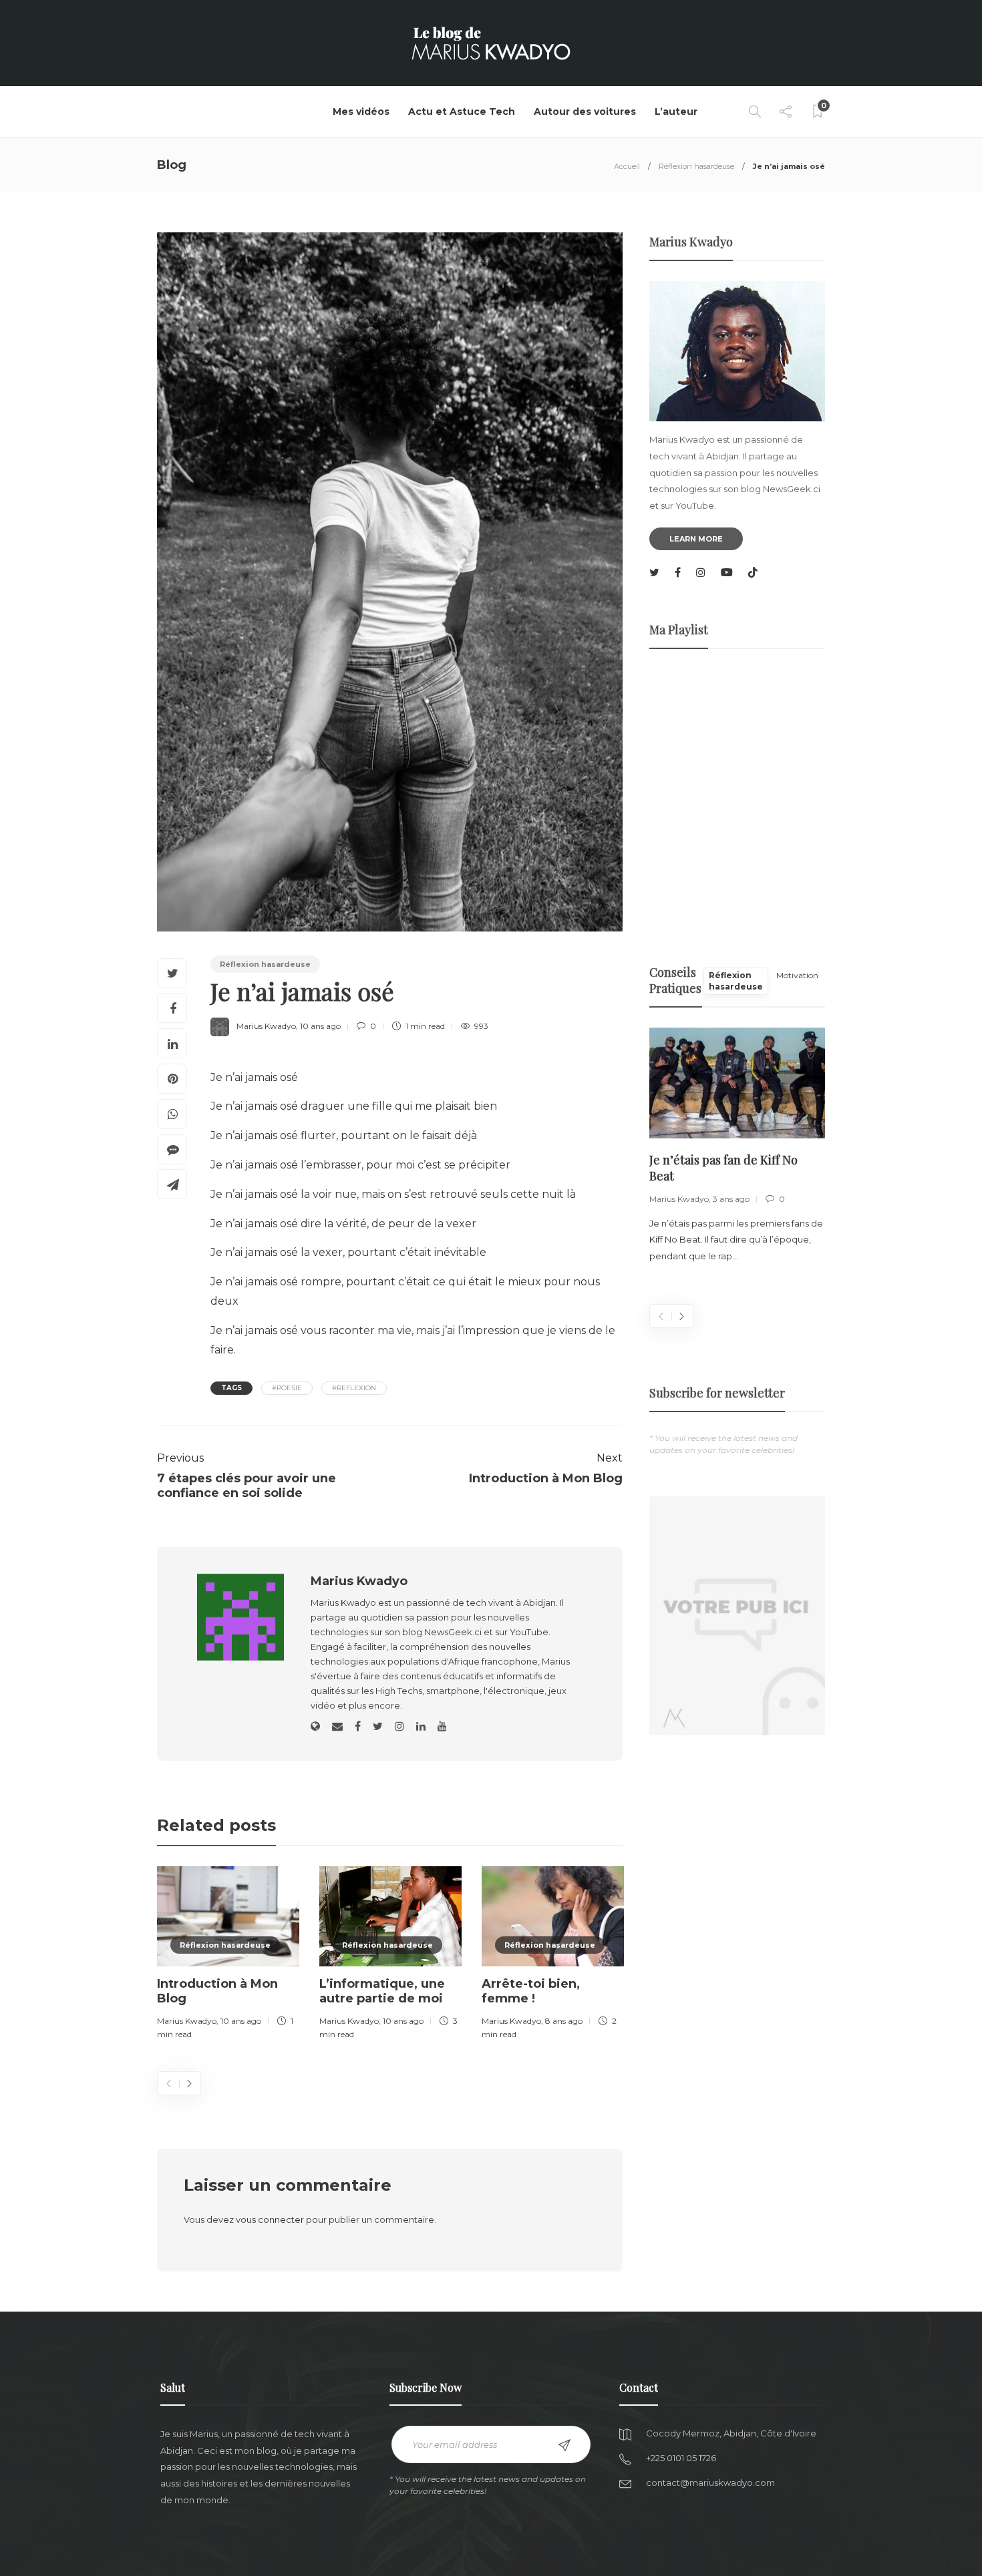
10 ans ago (320, 1026)
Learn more (696, 539)
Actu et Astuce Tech (462, 112)
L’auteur (676, 112)
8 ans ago (564, 2021)
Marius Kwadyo (266, 1026)
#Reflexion (354, 1388)
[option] (228, 1955)
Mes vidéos (361, 112)
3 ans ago (731, 1199)
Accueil (627, 166)
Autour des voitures (585, 112)
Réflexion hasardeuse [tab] (736, 981)
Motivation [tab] (797, 975)
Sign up (564, 2445)
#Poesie (287, 1388)
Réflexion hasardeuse (696, 166)
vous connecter (270, 2219)
